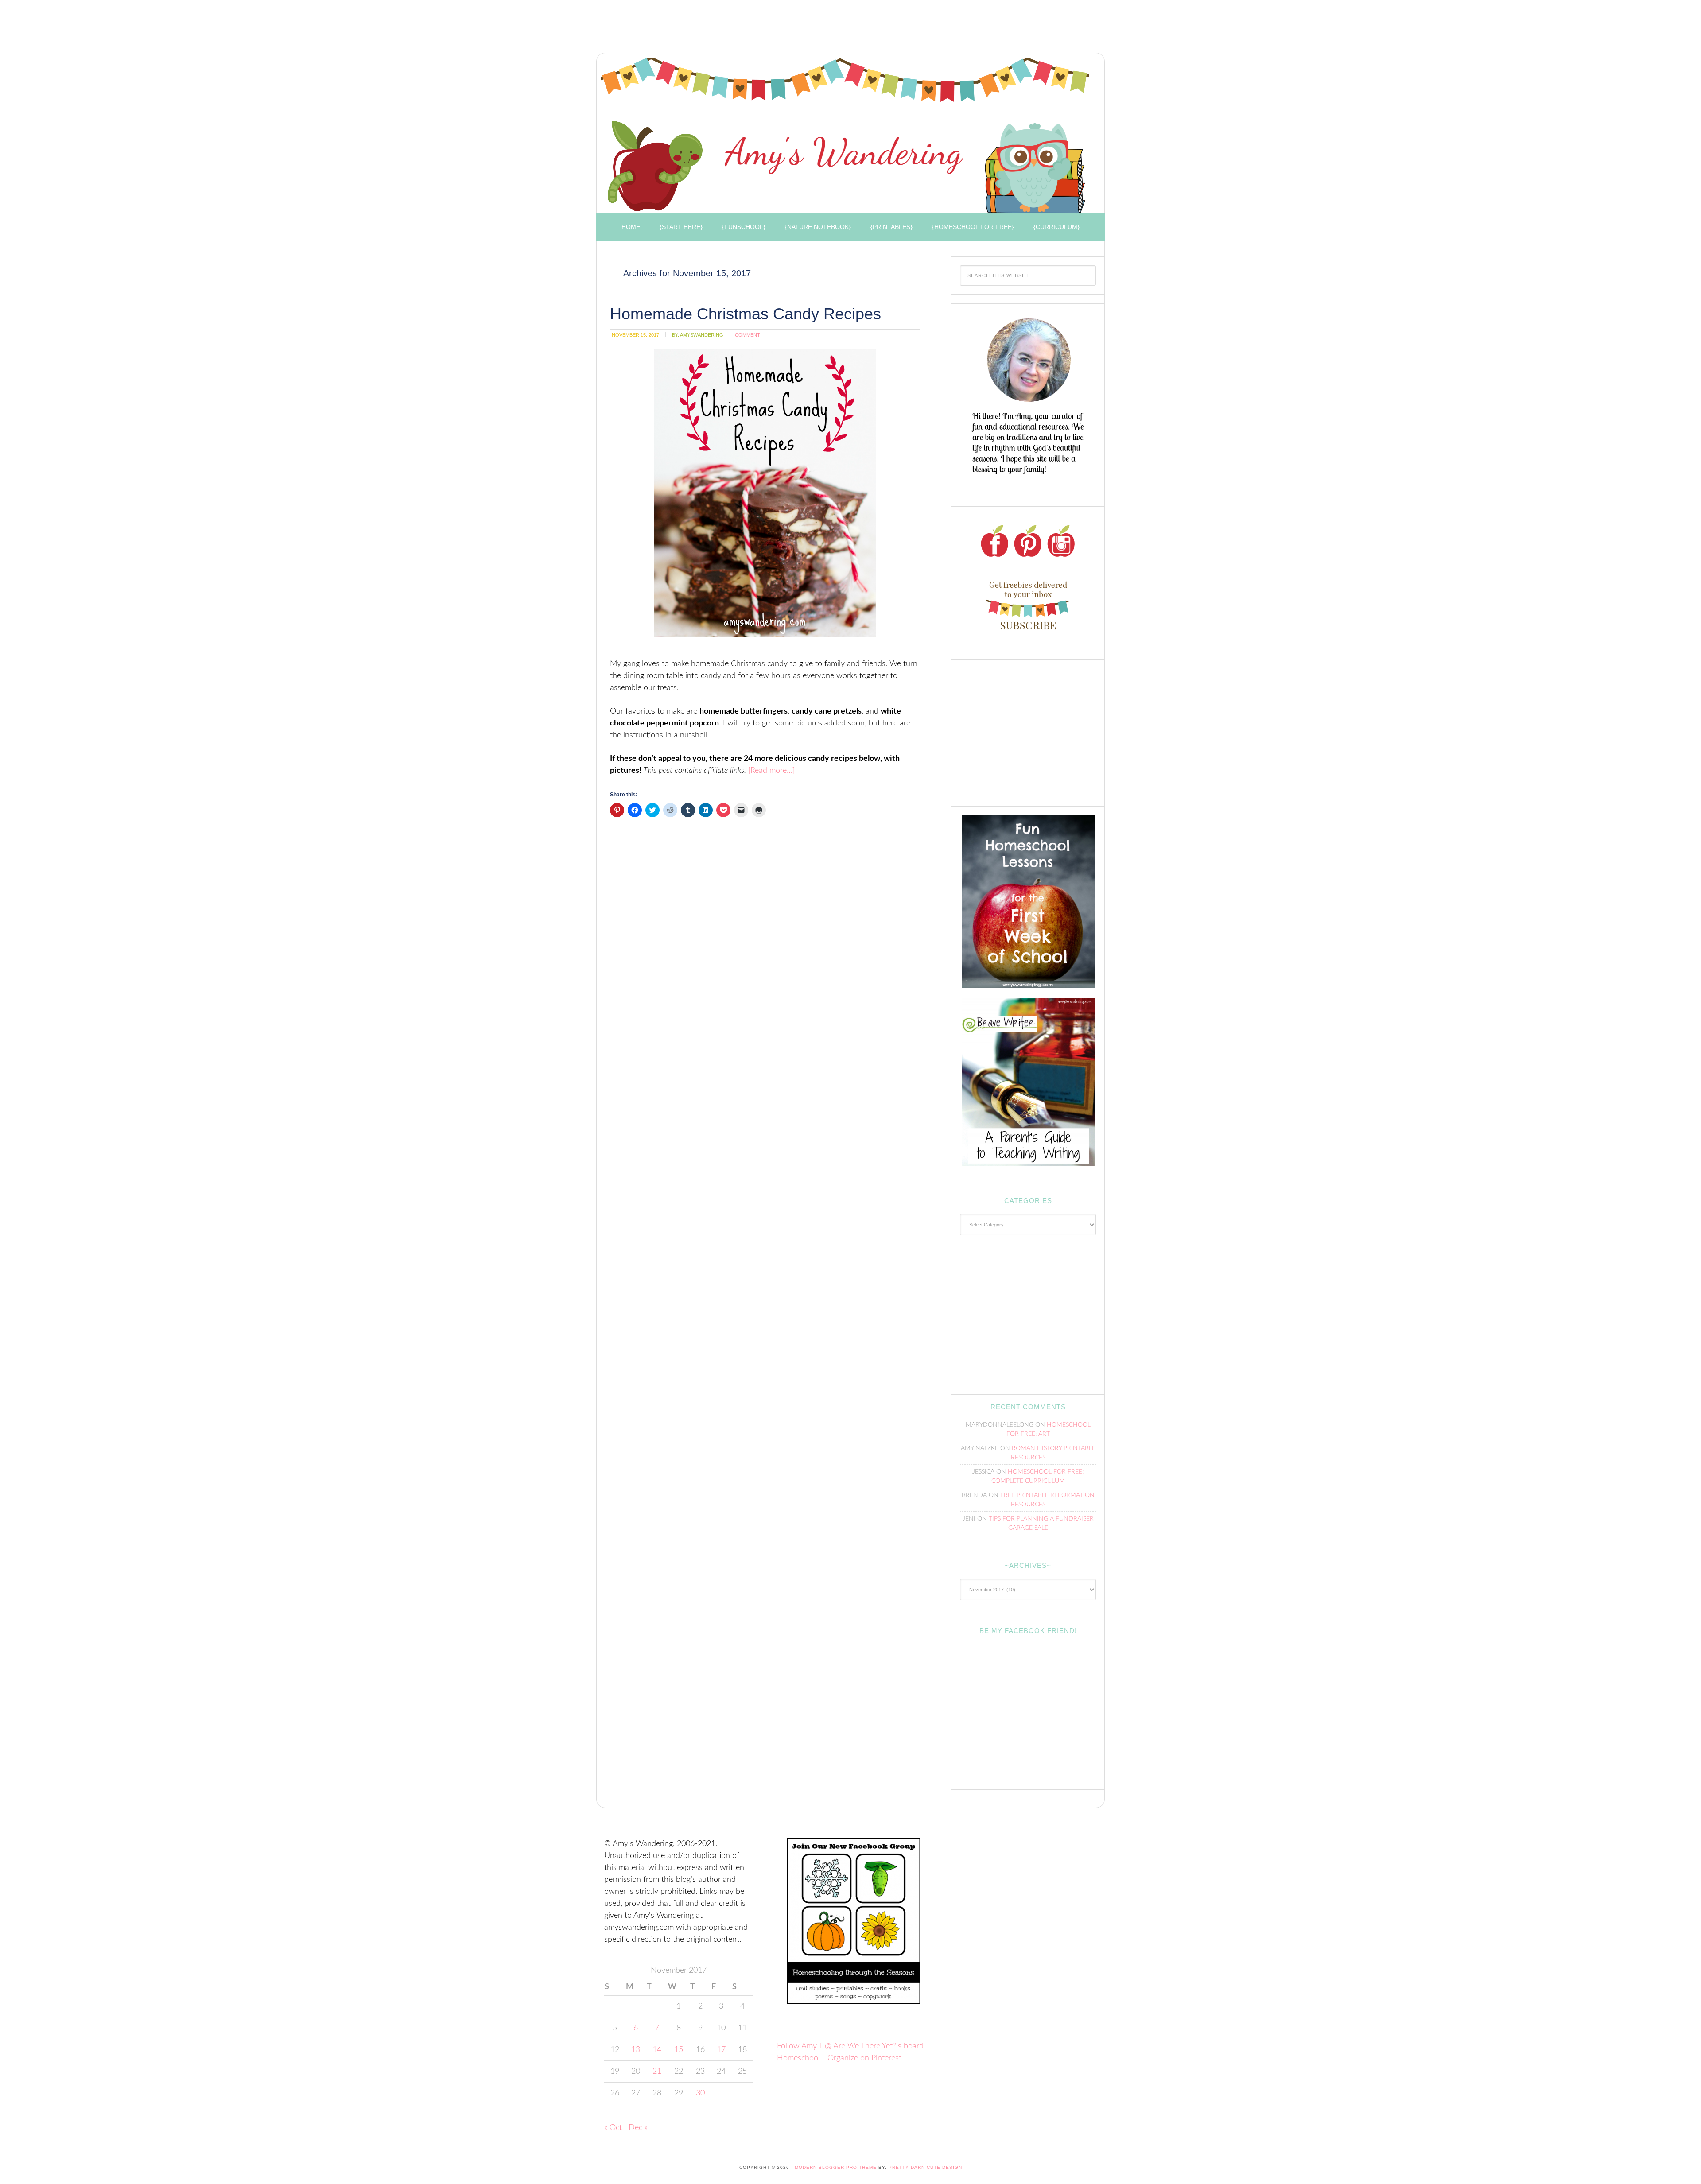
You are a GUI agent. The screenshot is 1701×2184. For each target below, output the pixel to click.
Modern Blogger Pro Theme (836, 2167)
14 (657, 2050)
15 (679, 2050)
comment (748, 335)
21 (657, 2072)
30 (700, 2093)
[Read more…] (771, 771)
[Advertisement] (753, 29)
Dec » (638, 2128)
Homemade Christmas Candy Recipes (746, 314)
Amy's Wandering (845, 135)
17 (721, 2050)
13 (636, 2050)
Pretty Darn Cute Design (925, 2167)
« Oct (613, 2128)
